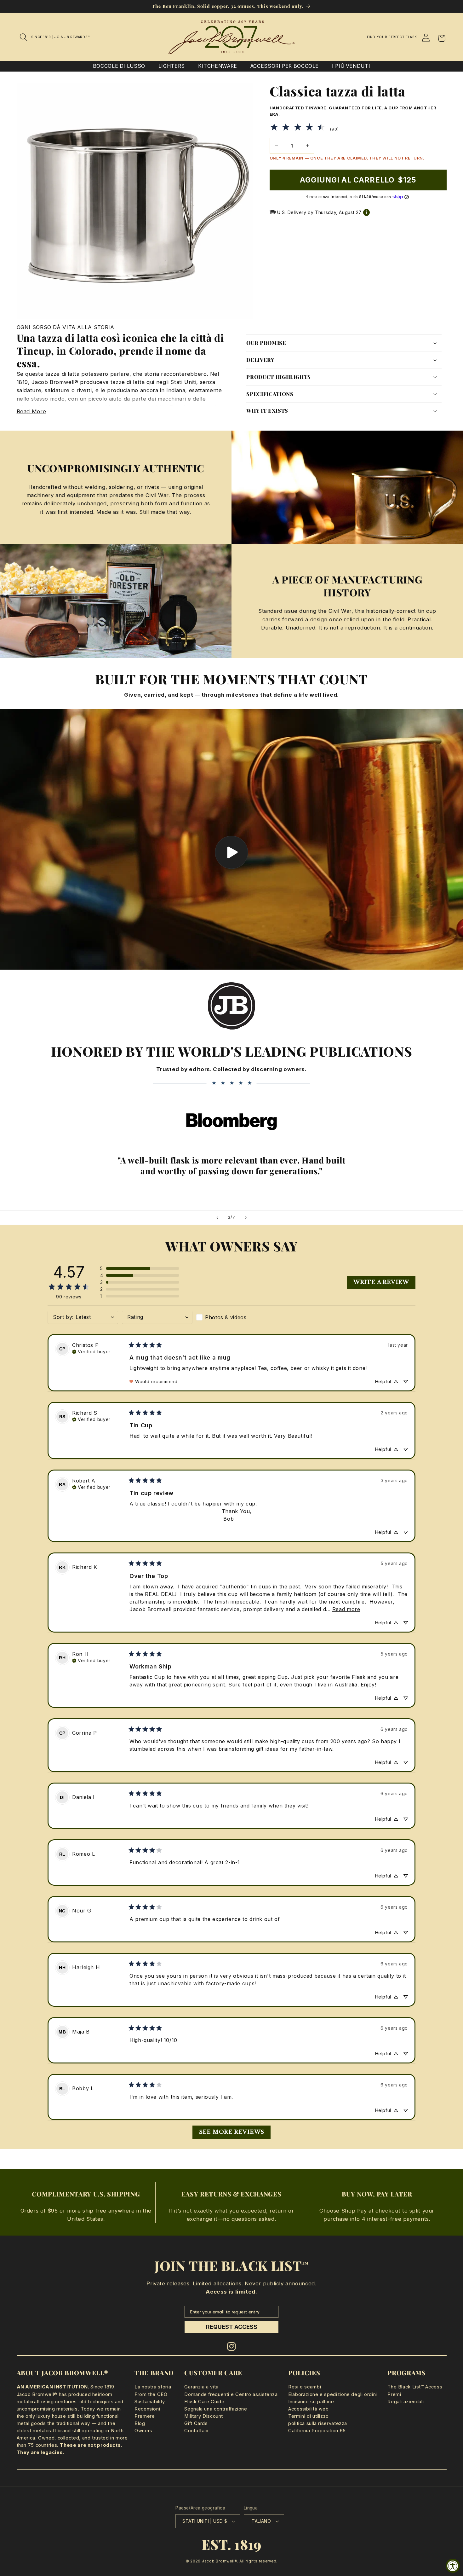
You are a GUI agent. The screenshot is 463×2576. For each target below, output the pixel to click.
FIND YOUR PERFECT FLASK (392, 37)
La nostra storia (153, 2387)
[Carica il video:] (231, 839)
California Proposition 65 (317, 2431)
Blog (140, 2423)
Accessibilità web (309, 2409)
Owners (143, 2431)
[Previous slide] (217, 1218)
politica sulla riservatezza (318, 2423)
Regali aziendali (406, 2402)
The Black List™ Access (415, 2387)
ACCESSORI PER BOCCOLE (285, 66)
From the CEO (151, 2394)
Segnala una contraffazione (216, 2409)
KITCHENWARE (218, 66)
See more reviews (232, 2132)
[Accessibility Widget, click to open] (453, 2566)
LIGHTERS (172, 66)
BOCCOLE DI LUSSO (119, 66)
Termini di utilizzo (309, 2416)
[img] (91, 1351)
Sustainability (150, 2402)
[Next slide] (246, 1218)
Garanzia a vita (201, 2387)
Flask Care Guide (204, 2402)
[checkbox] (231, 1317)
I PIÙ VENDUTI (351, 66)
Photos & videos (226, 1317)
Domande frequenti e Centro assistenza (231, 2394)
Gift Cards (196, 2423)
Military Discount (204, 2416)
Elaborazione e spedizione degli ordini (333, 2394)
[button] (24, 37)
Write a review (381, 1282)
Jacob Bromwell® (220, 2561)
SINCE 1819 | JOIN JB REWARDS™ (60, 37)
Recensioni (147, 2409)
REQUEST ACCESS (232, 2327)
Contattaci (196, 2431)
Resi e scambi (305, 2387)
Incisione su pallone (311, 2402)
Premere (145, 2416)
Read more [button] (346, 1609)
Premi (394, 2394)
